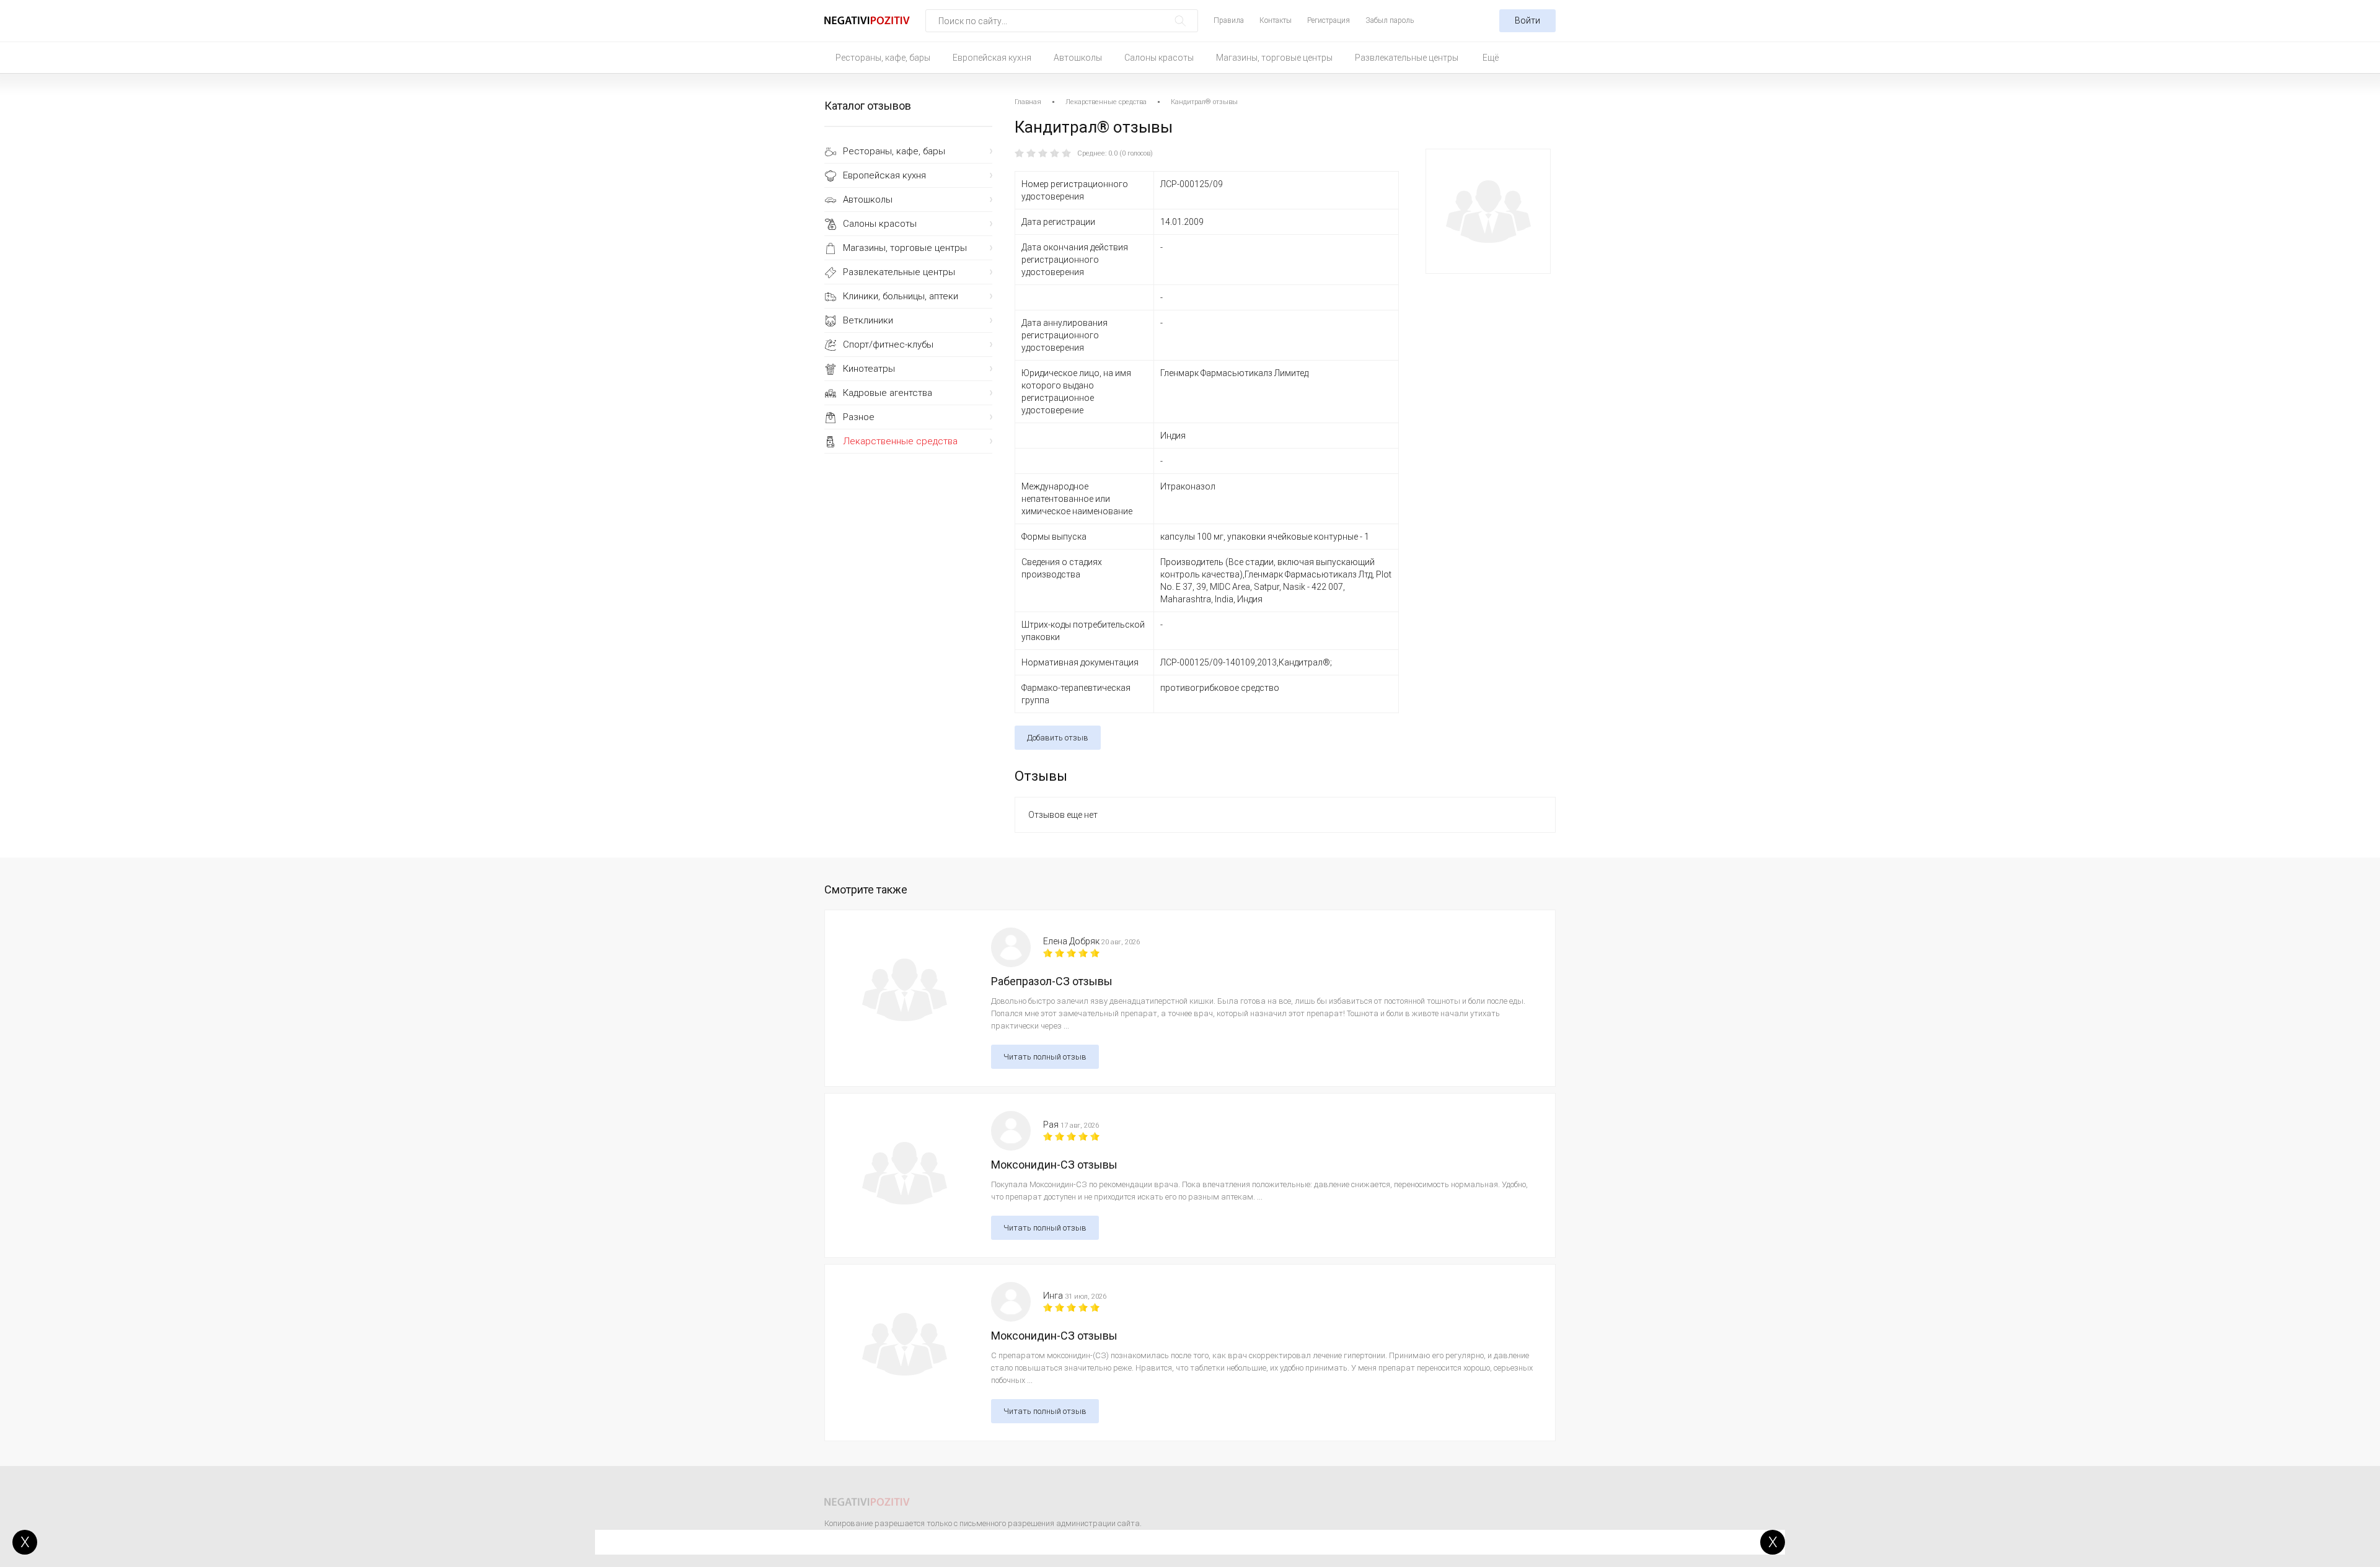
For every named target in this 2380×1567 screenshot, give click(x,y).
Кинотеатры (869, 369)
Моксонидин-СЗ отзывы (1054, 1165)
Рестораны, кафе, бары (883, 58)
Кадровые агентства (888, 393)
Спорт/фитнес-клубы (888, 345)
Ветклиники (868, 320)
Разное (859, 417)
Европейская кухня (992, 58)
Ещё (1491, 58)
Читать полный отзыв (1045, 1057)
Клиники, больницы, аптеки (901, 296)
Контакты (1276, 20)
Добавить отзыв (1058, 738)
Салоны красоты (1159, 58)
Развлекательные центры (1407, 58)
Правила (1229, 20)
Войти (1527, 20)
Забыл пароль (1390, 20)
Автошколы (1078, 58)
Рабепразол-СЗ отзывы (1052, 981)
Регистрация (1329, 20)
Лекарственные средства (900, 441)
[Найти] (1180, 21)
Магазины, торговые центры (1274, 58)
